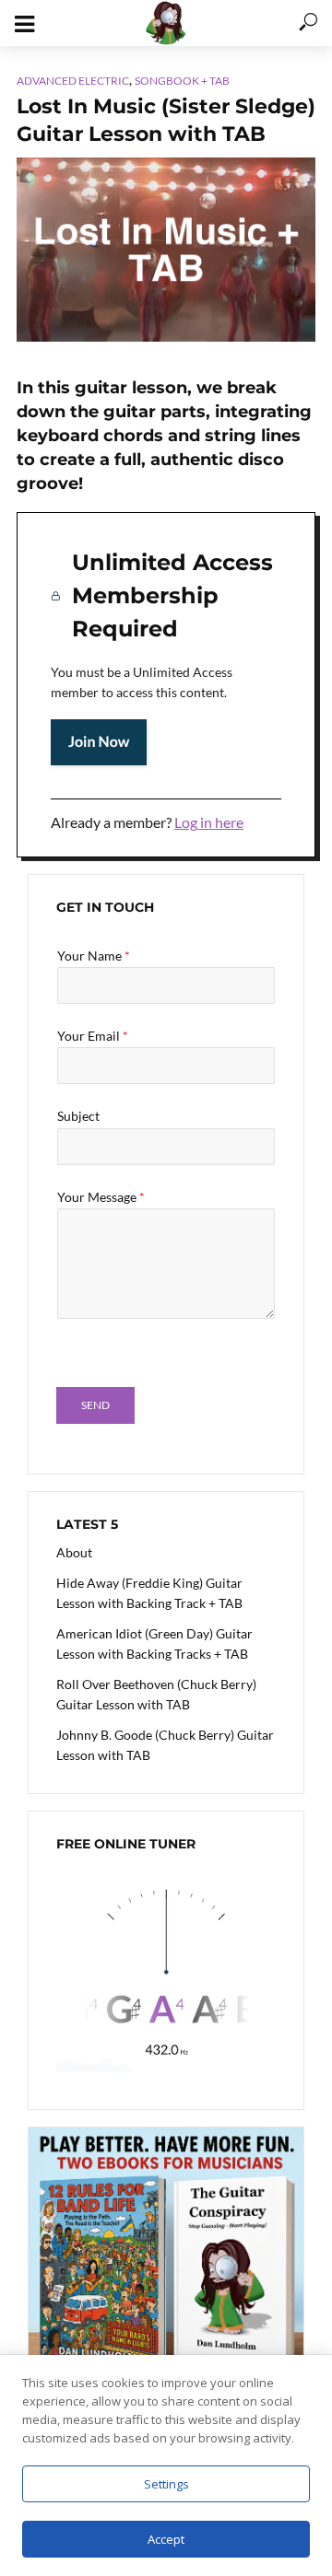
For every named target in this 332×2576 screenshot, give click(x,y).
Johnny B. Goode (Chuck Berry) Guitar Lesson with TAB (165, 1745)
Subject (78, 1116)
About (74, 1552)
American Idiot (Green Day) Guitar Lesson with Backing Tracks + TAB (154, 1644)
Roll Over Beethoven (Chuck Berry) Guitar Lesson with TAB (156, 1694)
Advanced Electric (73, 81)
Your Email (93, 1036)
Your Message (101, 1197)
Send (95, 1405)
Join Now (99, 742)
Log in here (209, 822)
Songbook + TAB (182, 81)
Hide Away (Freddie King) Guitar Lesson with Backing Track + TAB (149, 1593)
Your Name (94, 956)
